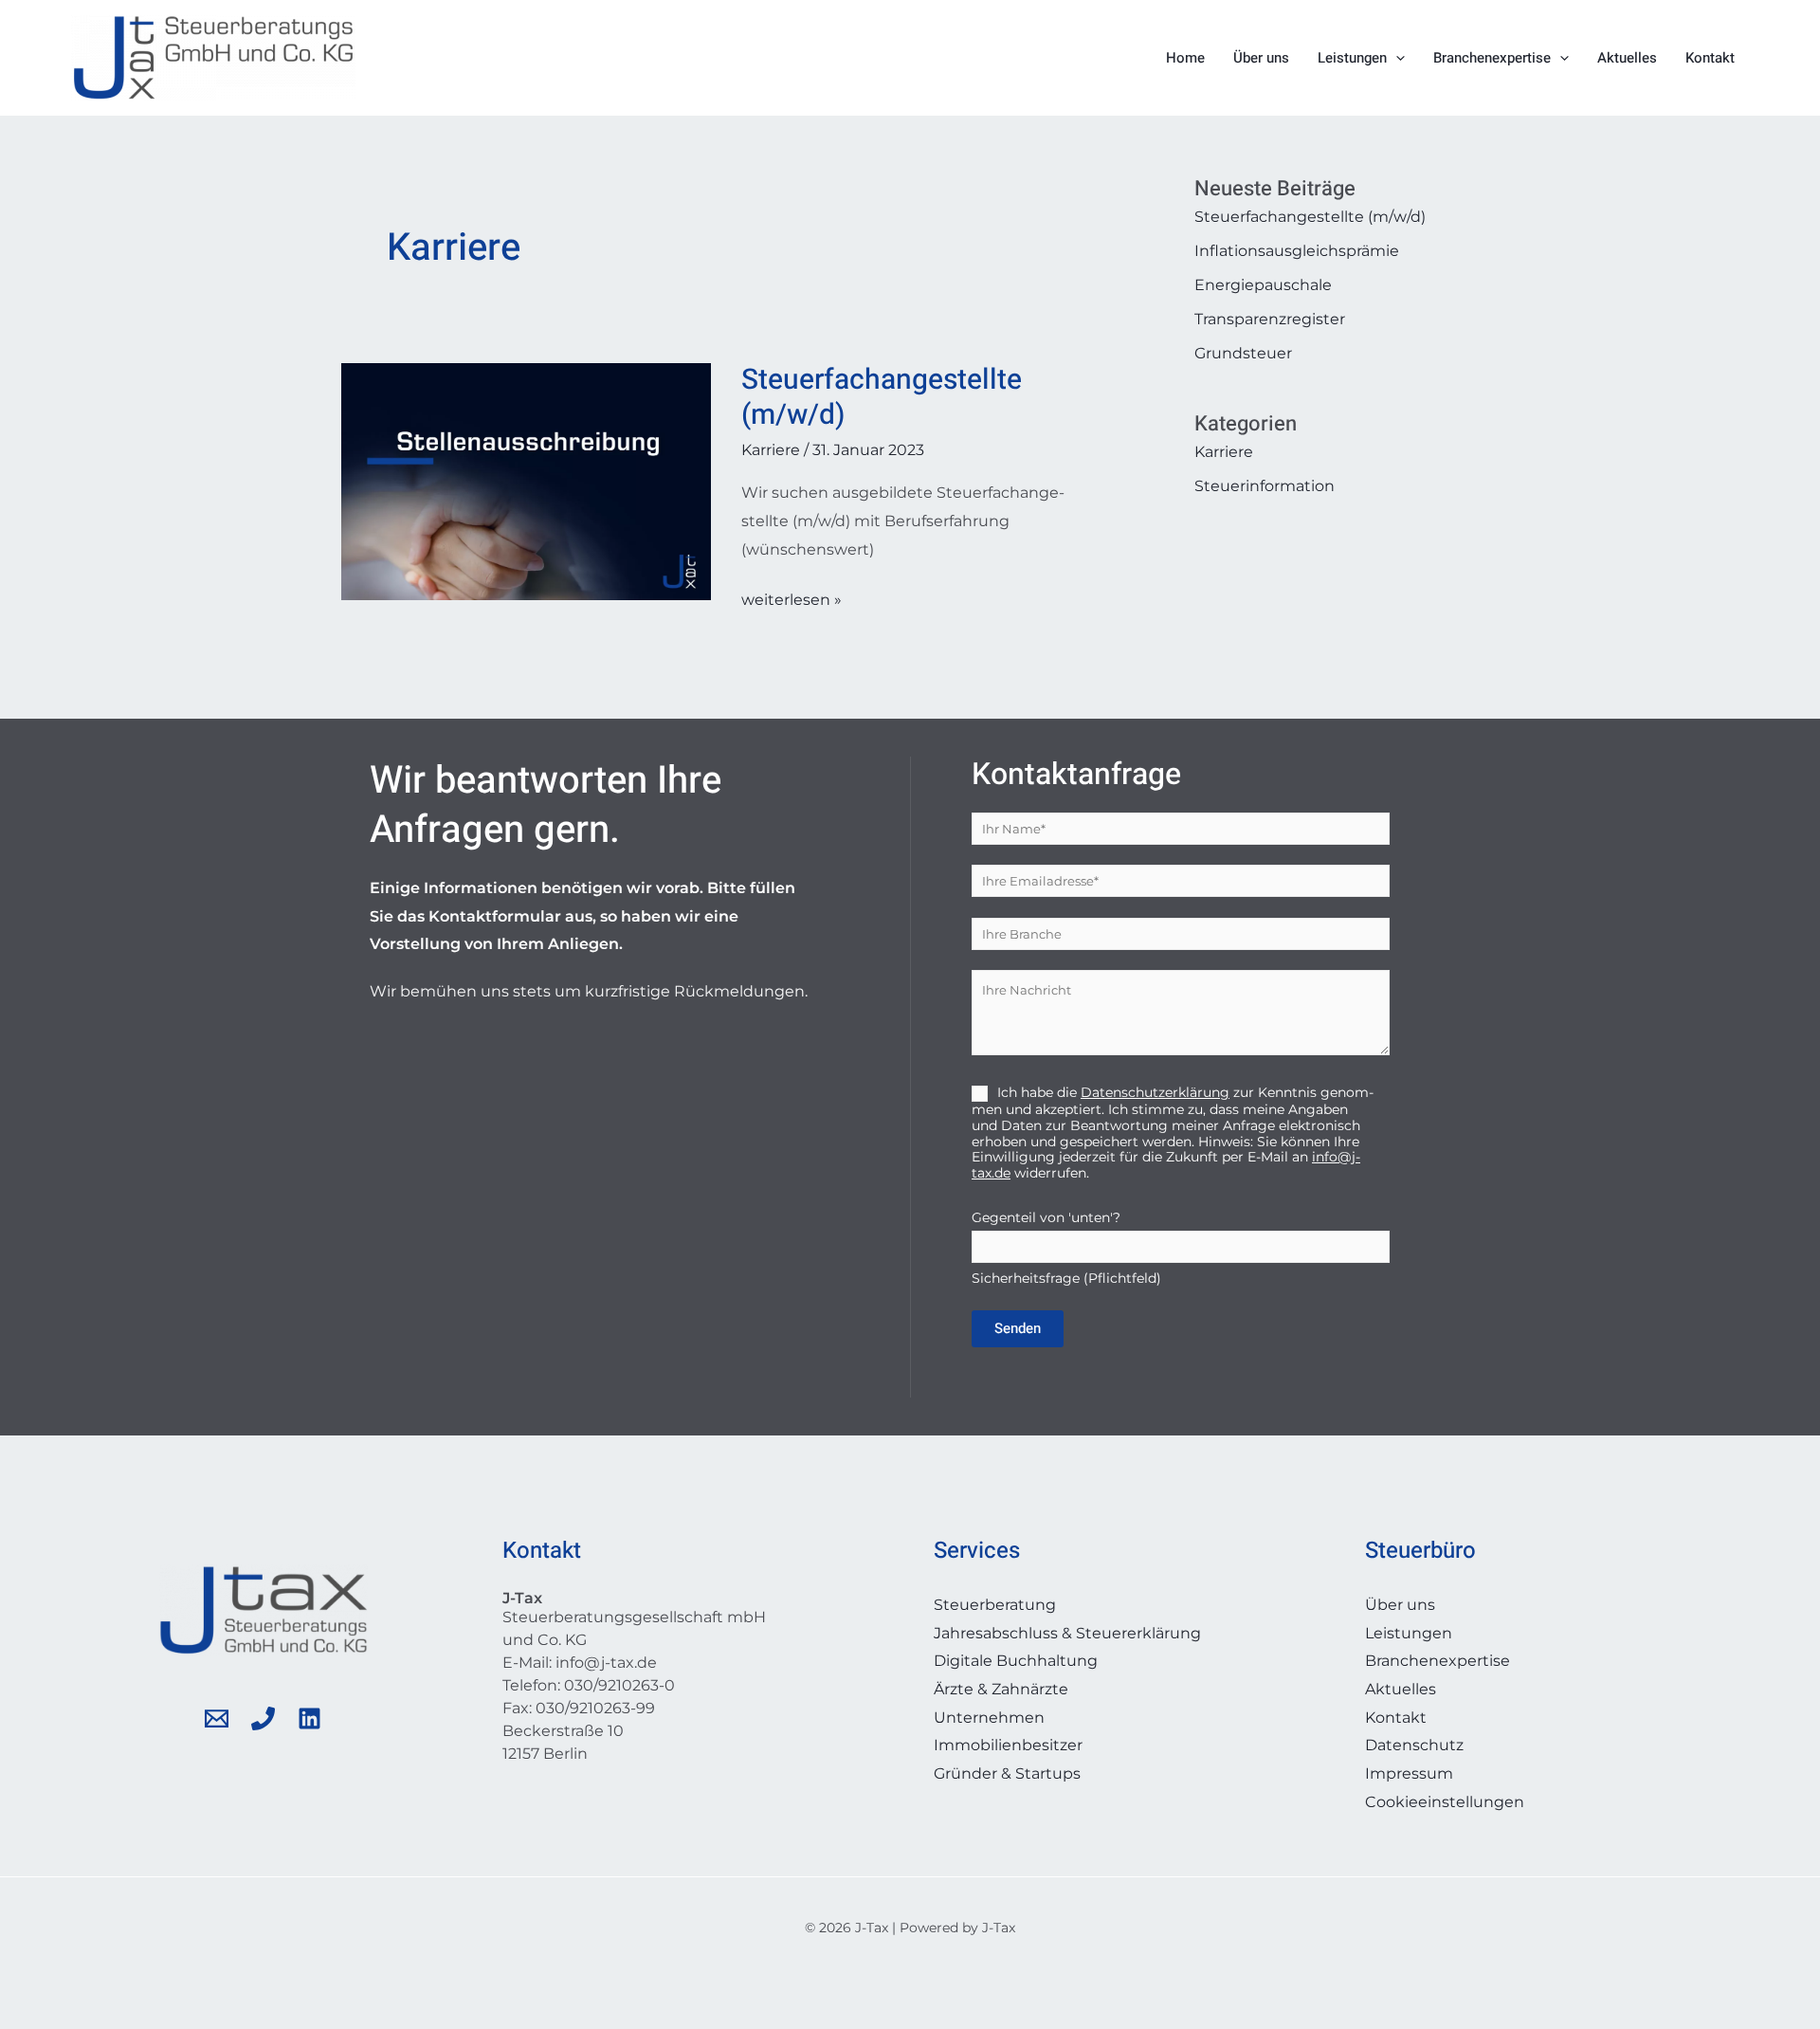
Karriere (771, 450)
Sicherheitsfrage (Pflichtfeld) (1066, 1248)
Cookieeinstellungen (1445, 1802)
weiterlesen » (792, 597)
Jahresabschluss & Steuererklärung (1067, 1633)
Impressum (1409, 1773)
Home (1185, 58)
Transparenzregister (1270, 319)
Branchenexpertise (1492, 58)
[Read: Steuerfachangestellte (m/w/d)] (526, 480)
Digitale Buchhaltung (1016, 1661)
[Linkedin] (309, 1718)
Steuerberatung (995, 1605)
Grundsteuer (1243, 353)
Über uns (1261, 58)
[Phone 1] (263, 1718)
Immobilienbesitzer (1008, 1745)
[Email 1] (217, 1718)
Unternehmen (989, 1718)
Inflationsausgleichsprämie (1297, 251)
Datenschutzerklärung (1155, 1092)
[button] (1396, 58)
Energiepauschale (1263, 285)
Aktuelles (1627, 58)
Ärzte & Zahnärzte (1001, 1689)
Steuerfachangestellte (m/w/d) (882, 398)
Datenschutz (1414, 1745)
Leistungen (1352, 58)
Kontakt (1710, 58)
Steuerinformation (1265, 486)
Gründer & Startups (1007, 1773)
